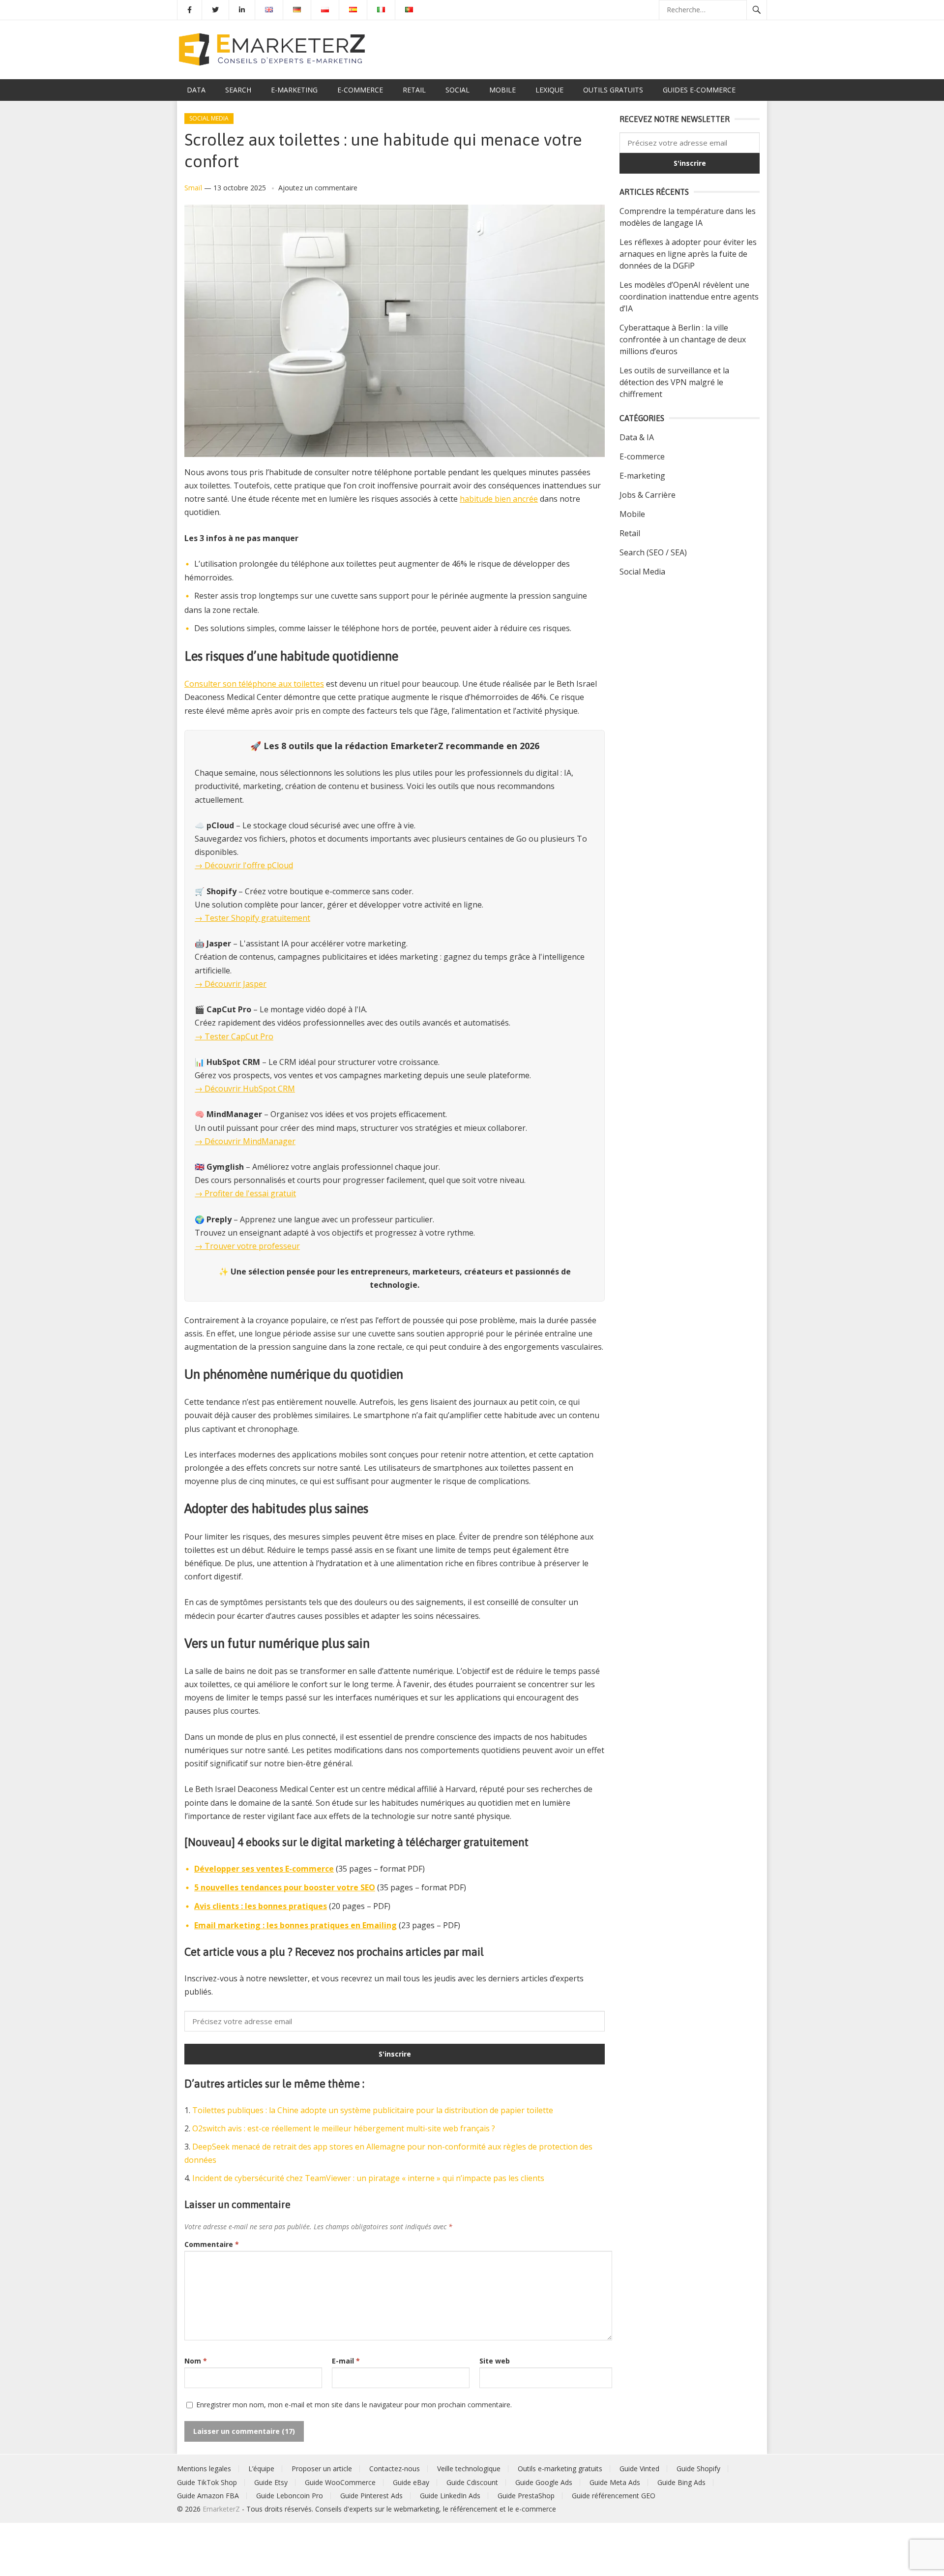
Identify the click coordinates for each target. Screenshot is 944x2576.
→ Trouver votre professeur (247, 1246)
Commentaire (212, 2244)
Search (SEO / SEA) (653, 552)
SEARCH (238, 90)
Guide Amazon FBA (208, 2496)
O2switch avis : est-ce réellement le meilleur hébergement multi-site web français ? (344, 2128)
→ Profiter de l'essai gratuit (245, 1193)
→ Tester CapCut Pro (234, 1036)
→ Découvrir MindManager (245, 1141)
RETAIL (414, 90)
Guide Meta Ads (615, 2482)
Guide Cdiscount (472, 2482)
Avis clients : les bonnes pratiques (261, 1906)
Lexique (549, 90)
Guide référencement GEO (614, 2496)
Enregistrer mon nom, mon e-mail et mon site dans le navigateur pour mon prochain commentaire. (354, 2405)
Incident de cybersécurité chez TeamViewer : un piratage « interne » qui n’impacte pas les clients (368, 2178)
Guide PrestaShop (526, 2496)
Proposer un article (322, 2469)
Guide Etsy (271, 2482)
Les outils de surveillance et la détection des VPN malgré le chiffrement (674, 382)
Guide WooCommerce (340, 2482)
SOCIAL (457, 90)
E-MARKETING (294, 90)
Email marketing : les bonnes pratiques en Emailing (295, 1925)
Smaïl (193, 188)
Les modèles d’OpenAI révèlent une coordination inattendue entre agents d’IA (689, 297)
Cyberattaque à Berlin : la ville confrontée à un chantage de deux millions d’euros (683, 339)
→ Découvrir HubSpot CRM (245, 1089)
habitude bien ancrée (499, 499)
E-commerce (642, 456)
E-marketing (642, 476)
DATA (196, 90)
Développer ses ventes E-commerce (264, 1869)
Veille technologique (469, 2469)
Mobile (632, 514)
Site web (495, 2361)
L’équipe (261, 2469)
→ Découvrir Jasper (231, 984)
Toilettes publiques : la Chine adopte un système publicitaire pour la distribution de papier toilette (373, 2110)
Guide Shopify (698, 2469)
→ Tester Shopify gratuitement (252, 918)
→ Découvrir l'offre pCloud (244, 865)
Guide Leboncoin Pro (290, 2496)
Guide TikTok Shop (207, 2482)
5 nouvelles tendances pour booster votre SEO (285, 1887)
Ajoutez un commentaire (318, 188)
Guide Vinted (639, 2469)
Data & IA (637, 437)
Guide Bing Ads (681, 2482)
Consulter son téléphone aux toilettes (254, 684)
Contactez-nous (395, 2469)
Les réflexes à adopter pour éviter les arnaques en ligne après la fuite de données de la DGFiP (688, 254)
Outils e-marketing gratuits (560, 2469)
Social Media (209, 118)
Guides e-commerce (699, 90)
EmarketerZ (221, 2509)
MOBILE (502, 90)
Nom (196, 2361)
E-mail (346, 2361)
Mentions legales (204, 2469)
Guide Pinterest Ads (371, 2496)
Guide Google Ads (544, 2482)
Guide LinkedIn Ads (450, 2496)
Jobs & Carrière (648, 495)
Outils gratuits (613, 90)
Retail (630, 533)
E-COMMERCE (360, 90)
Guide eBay (411, 2482)
